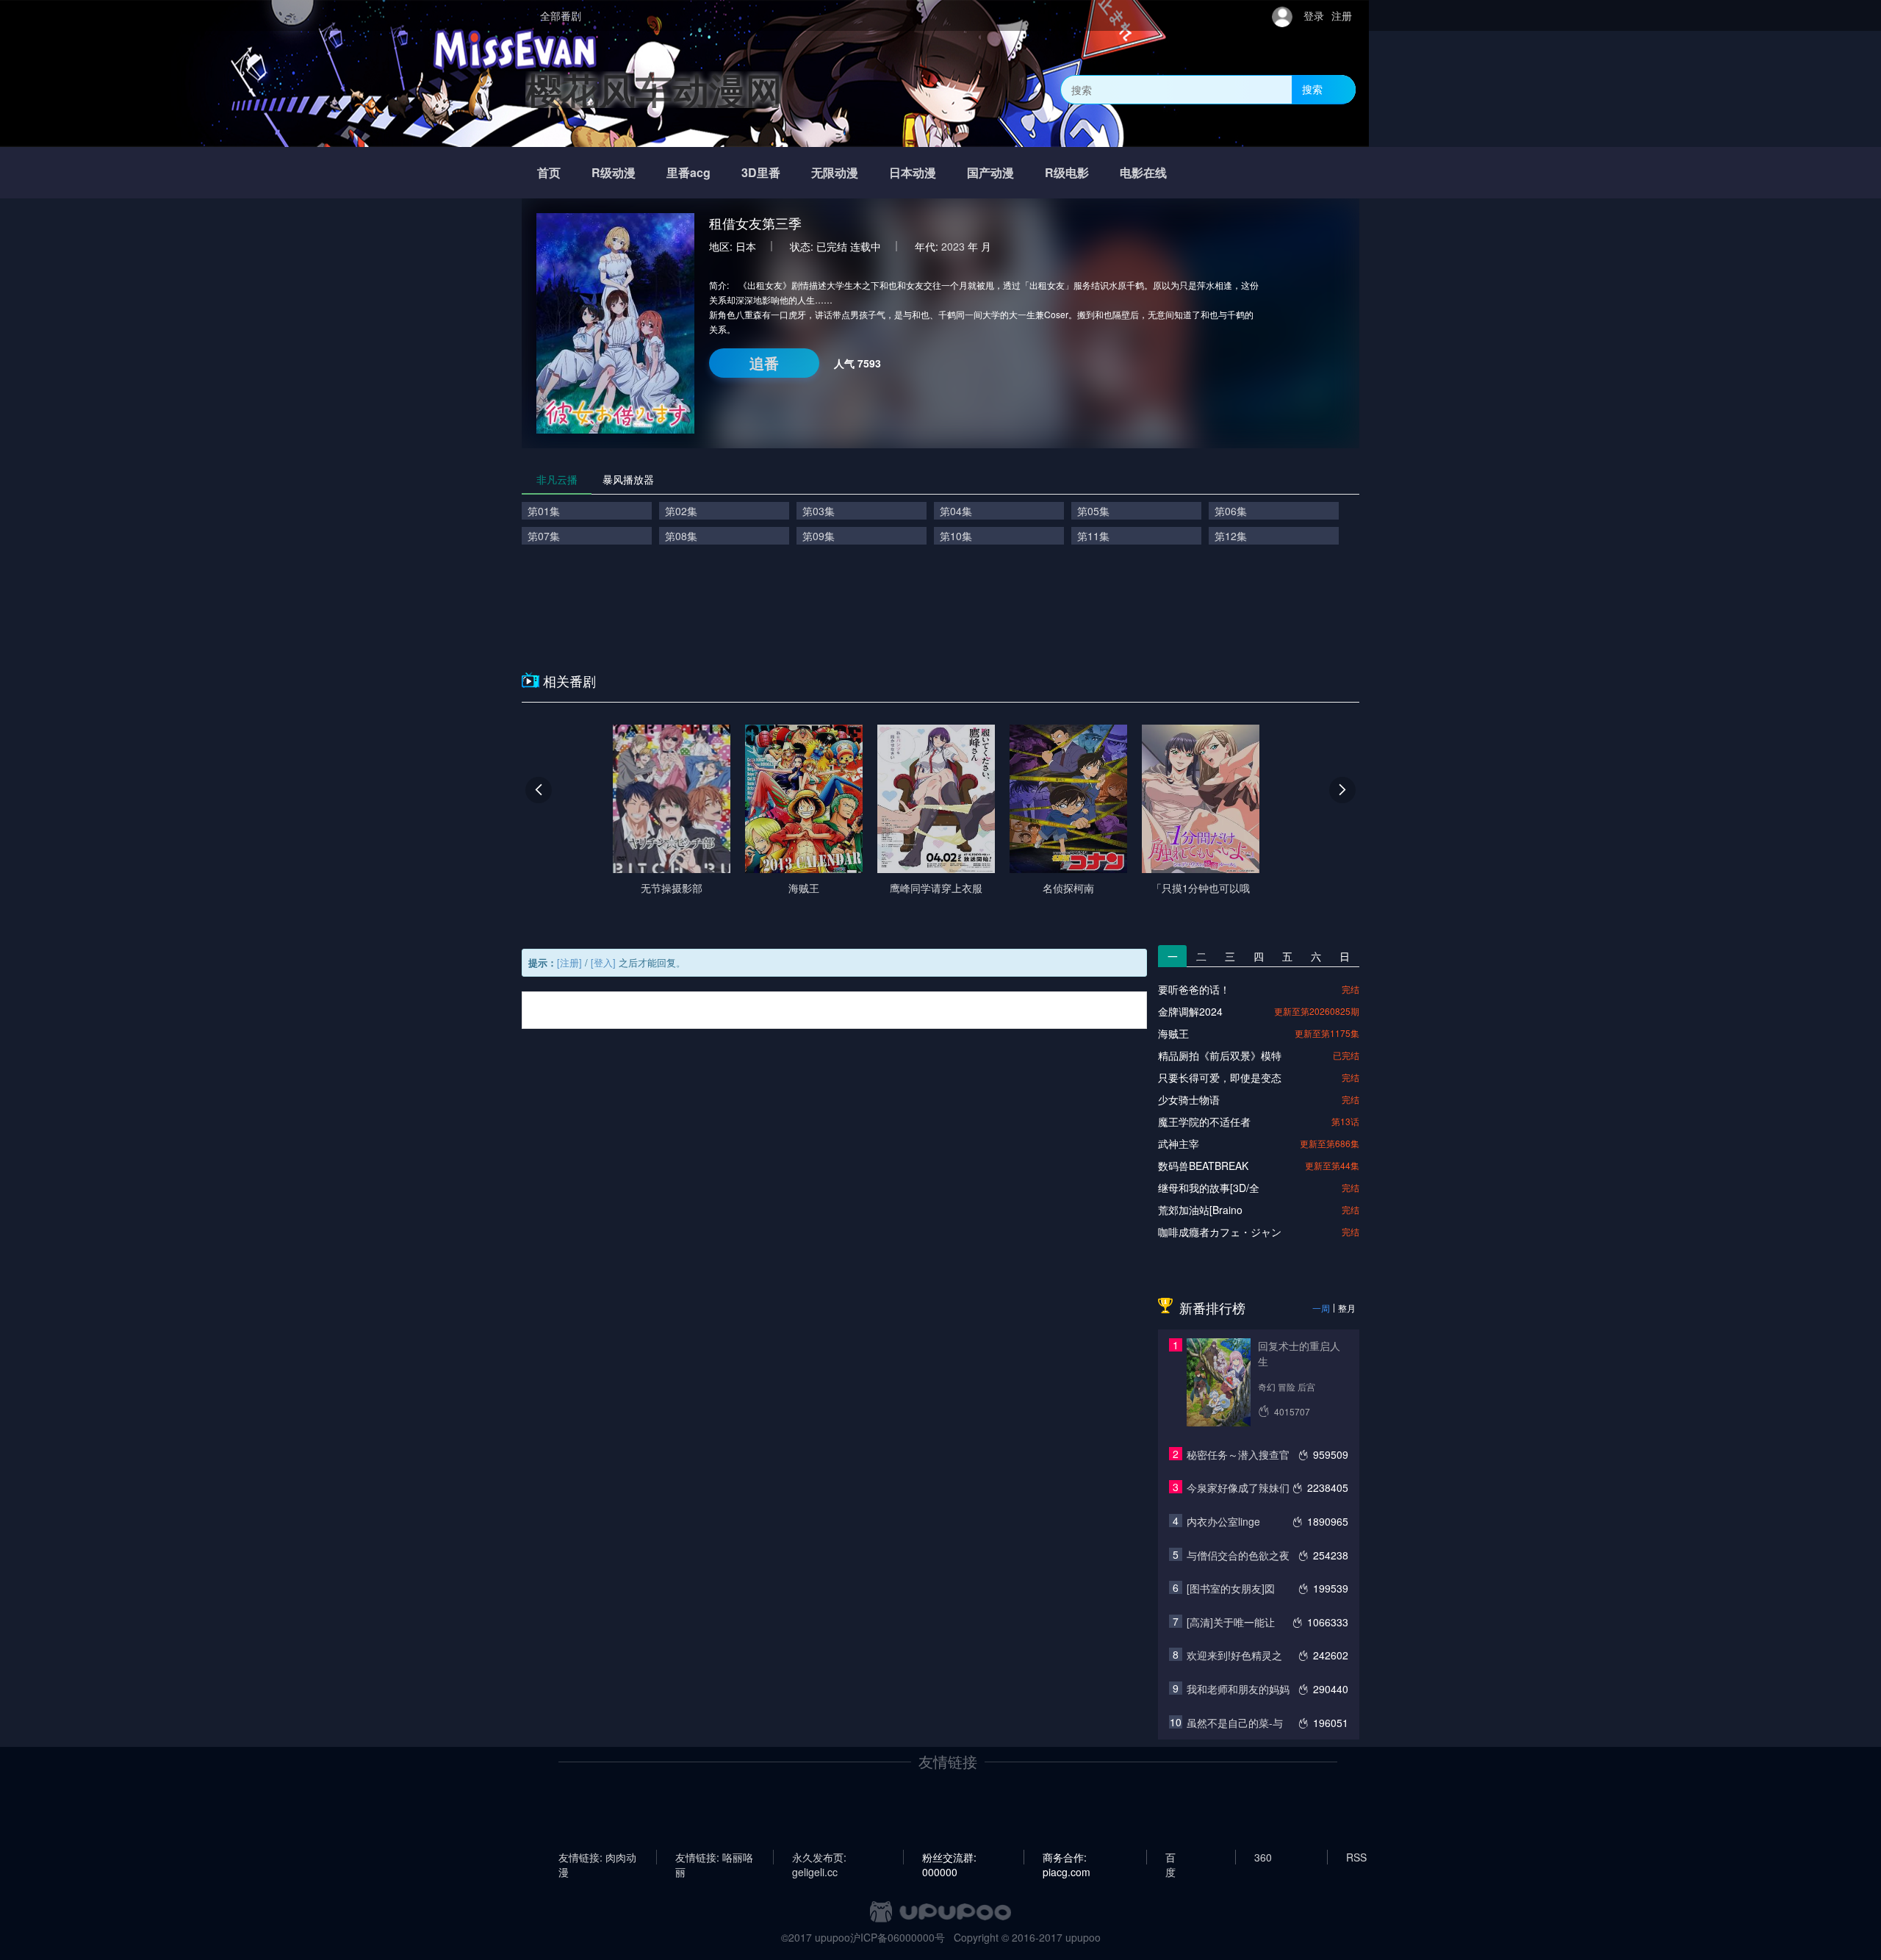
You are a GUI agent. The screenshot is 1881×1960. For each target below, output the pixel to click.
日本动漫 (913, 172)
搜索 (1312, 89)
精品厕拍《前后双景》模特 (1220, 1055)
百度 (1170, 1857)
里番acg (688, 172)
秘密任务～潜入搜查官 (1238, 1454)
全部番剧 (561, 15)
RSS (1356, 1857)
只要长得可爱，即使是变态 (1220, 1077)
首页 (549, 172)
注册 (1342, 15)
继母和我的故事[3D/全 (1209, 1188)
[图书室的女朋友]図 (1231, 1588)
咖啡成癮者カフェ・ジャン (1220, 1232)
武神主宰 (1179, 1144)
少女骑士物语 (1189, 1099)
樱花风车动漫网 (654, 89)
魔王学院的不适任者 (1204, 1121)
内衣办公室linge (1223, 1521)
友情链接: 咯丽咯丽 (714, 1857)
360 (1263, 1857)
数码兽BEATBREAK (1203, 1166)
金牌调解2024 (1190, 1011)
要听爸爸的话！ (1194, 989)
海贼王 (1173, 1033)
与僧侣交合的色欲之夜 (1238, 1555)
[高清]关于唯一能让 (1231, 1622)
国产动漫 (990, 172)
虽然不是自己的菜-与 (1235, 1723)
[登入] (603, 962)
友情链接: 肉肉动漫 (597, 1857)
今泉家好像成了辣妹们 (1238, 1487)
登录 (1314, 15)
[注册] (569, 962)
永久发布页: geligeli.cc (819, 1857)
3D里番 (761, 172)
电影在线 (1143, 172)
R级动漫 (614, 172)
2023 (953, 246)
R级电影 (1067, 172)
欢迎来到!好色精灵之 (1234, 1655)
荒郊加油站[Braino (1200, 1210)
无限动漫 (835, 172)
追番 (764, 363)
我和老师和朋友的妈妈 (1238, 1689)
